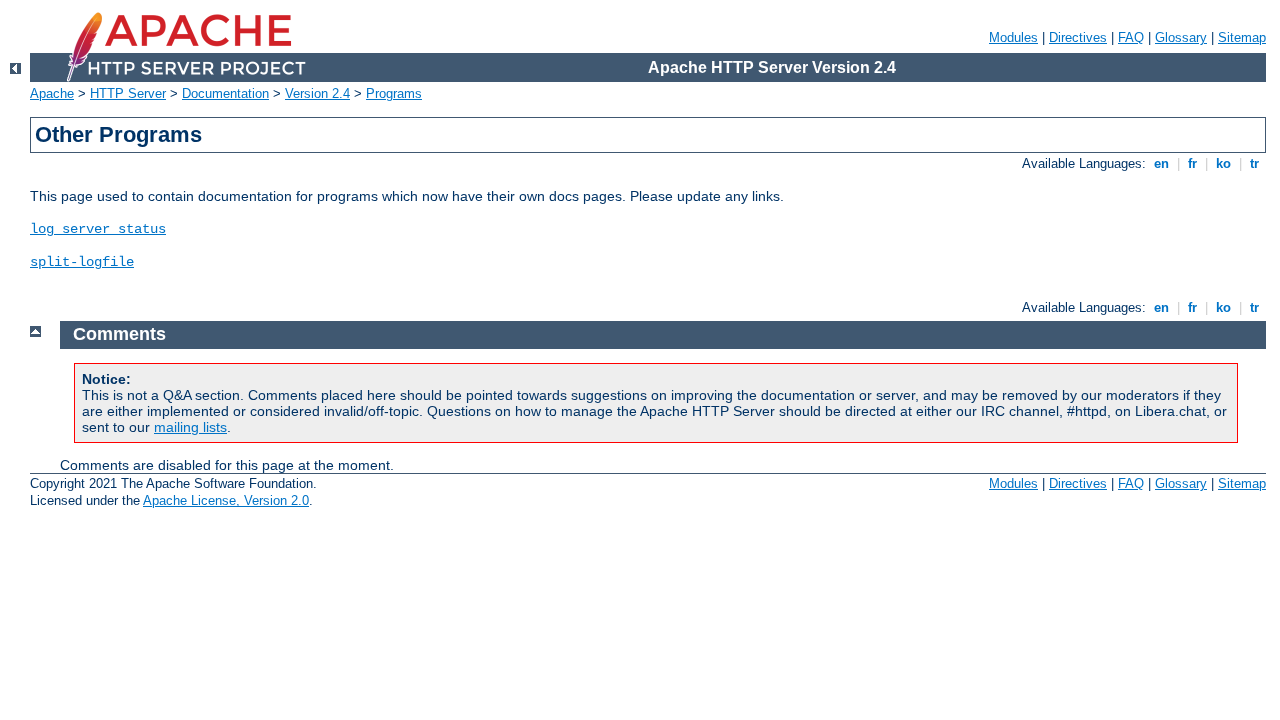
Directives (1078, 37)
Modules (1013, 37)
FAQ (1131, 37)
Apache (52, 93)
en (1161, 163)
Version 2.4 (317, 93)
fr (1192, 163)
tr (1254, 163)
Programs (394, 93)
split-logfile (82, 262)
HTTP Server (128, 93)
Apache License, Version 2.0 (226, 500)
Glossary (1181, 37)
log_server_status (98, 229)
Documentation (225, 93)
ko (1223, 163)
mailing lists (190, 427)
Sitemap (1242, 37)
